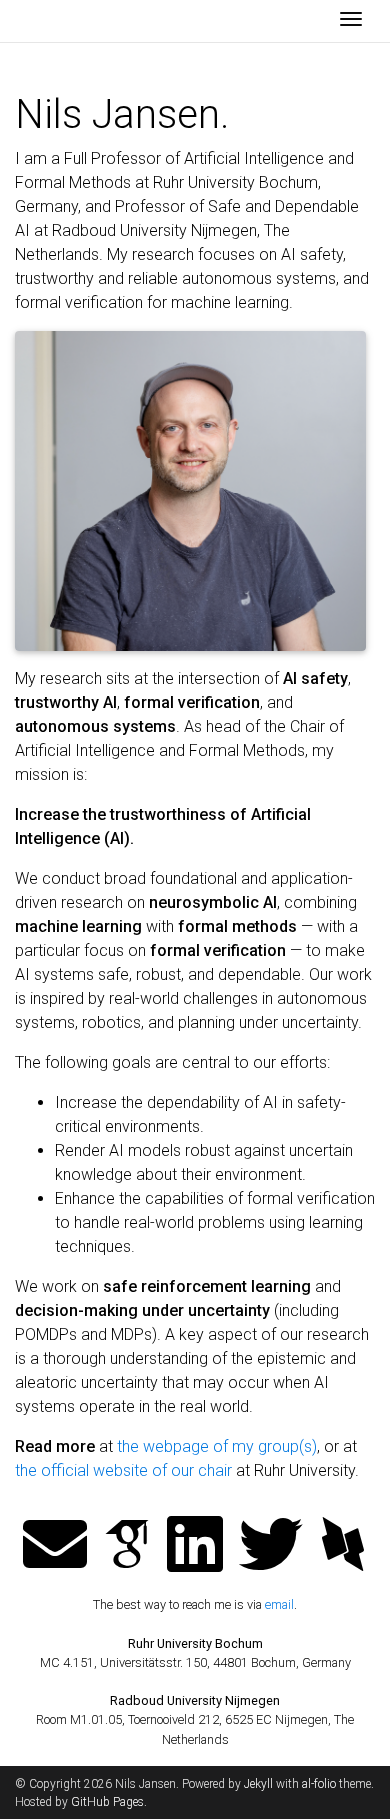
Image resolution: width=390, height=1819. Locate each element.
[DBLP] (343, 1546)
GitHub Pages (107, 1802)
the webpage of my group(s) (217, 1446)
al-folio (319, 1784)
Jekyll (258, 1784)
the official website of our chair (123, 1470)
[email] (55, 1546)
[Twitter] (271, 1546)
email (279, 1604)
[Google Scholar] (127, 1546)
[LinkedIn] (195, 1546)
